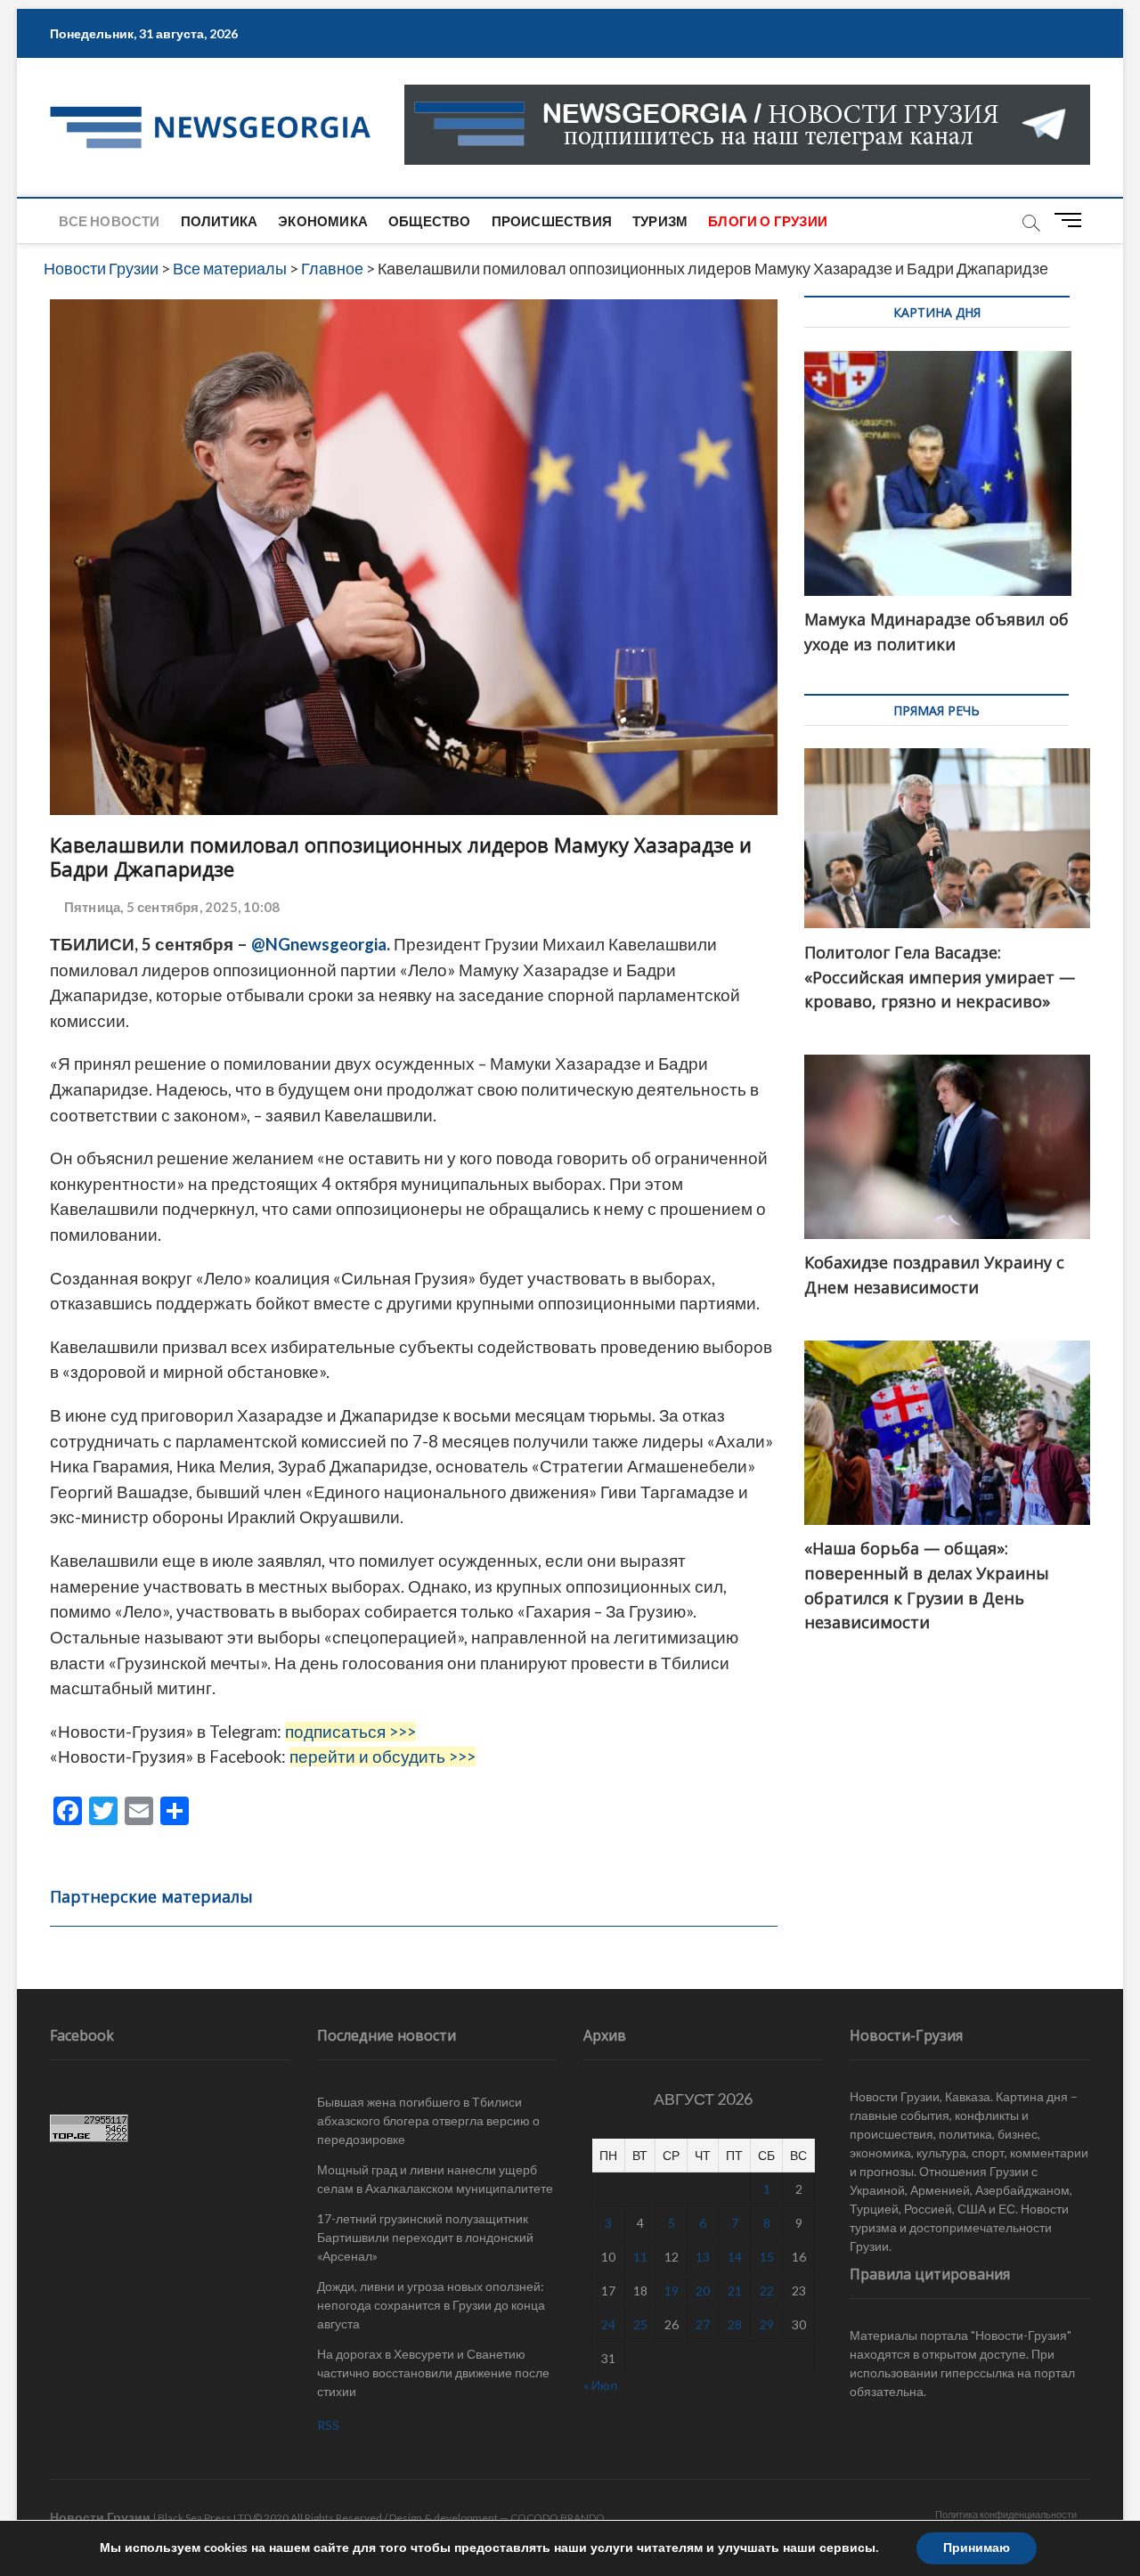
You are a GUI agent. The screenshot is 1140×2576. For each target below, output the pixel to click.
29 (767, 2324)
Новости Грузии (100, 2517)
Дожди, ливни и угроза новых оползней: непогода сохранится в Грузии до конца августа (431, 2305)
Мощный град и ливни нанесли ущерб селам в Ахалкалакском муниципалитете (435, 2179)
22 (767, 2291)
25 (640, 2324)
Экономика (323, 221)
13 (703, 2257)
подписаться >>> (350, 1732)
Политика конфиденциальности (1006, 2514)
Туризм (660, 221)
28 (735, 2324)
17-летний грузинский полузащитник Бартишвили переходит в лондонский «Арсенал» (425, 2237)
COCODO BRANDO (558, 2518)
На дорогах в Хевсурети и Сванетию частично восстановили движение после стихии (433, 2372)
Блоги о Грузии (768, 221)
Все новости (109, 221)
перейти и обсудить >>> (383, 1757)
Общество (430, 221)
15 (767, 2257)
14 (735, 2257)
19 (672, 2291)
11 (640, 2257)
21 (735, 2291)
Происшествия (552, 221)
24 (608, 2324)
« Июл (600, 2385)
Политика (220, 221)
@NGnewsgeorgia (319, 944)
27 (703, 2324)
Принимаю (977, 2548)
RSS (328, 2425)
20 (703, 2291)
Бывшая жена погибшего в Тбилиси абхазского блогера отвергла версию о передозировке (428, 2120)
